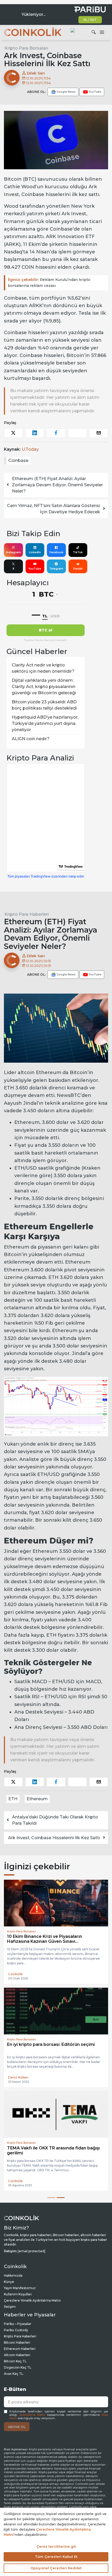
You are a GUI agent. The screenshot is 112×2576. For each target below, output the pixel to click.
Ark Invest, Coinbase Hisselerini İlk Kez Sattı (54, 1838)
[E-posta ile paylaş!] (99, 433)
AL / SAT (90, 20)
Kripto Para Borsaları (26, 48)
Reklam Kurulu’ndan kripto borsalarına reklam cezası (49, 283)
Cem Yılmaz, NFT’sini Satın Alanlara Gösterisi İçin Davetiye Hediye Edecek (54, 509)
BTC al (46, 630)
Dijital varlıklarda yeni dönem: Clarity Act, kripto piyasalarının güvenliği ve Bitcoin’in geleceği (44, 687)
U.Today (30, 449)
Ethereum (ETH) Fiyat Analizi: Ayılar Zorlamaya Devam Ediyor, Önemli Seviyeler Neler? (57, 485)
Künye (9, 2282)
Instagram (13, 552)
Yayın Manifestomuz (20, 2288)
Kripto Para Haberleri (27, 914)
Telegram (56, 569)
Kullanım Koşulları (18, 2294)
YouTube (35, 569)
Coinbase (18, 460)
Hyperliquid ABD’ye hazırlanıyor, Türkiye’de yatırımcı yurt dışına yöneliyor (45, 723)
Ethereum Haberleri (20, 2349)
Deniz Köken (18, 2077)
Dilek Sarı (35, 73)
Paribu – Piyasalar (18, 2324)
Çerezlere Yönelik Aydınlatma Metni (32, 2300)
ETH (13, 1799)
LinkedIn (35, 552)
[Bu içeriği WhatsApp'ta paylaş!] (77, 433)
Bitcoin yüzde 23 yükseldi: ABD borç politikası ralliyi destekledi (44, 705)
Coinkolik (15, 1974)
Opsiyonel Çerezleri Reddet (56, 2568)
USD (55, 616)
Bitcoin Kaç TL (15, 2361)
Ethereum (37, 1799)
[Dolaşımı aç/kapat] (102, 32)
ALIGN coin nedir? (31, 739)
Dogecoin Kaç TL (18, 2367)
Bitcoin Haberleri (17, 2342)
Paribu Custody (16, 2330)
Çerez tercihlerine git (56, 2546)
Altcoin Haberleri (17, 2355)
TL (45, 616)
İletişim (10, 2307)
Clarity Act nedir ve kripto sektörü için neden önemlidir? (43, 668)
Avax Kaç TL (14, 2374)
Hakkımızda (13, 2275)
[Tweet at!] (13, 433)
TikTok (78, 552)
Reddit (78, 569)
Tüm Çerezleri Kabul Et (56, 2557)
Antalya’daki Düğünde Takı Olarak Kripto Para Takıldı (55, 1820)
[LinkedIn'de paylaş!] (35, 433)
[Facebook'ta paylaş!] (56, 433)
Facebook (56, 552)
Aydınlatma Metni (32, 2415)
